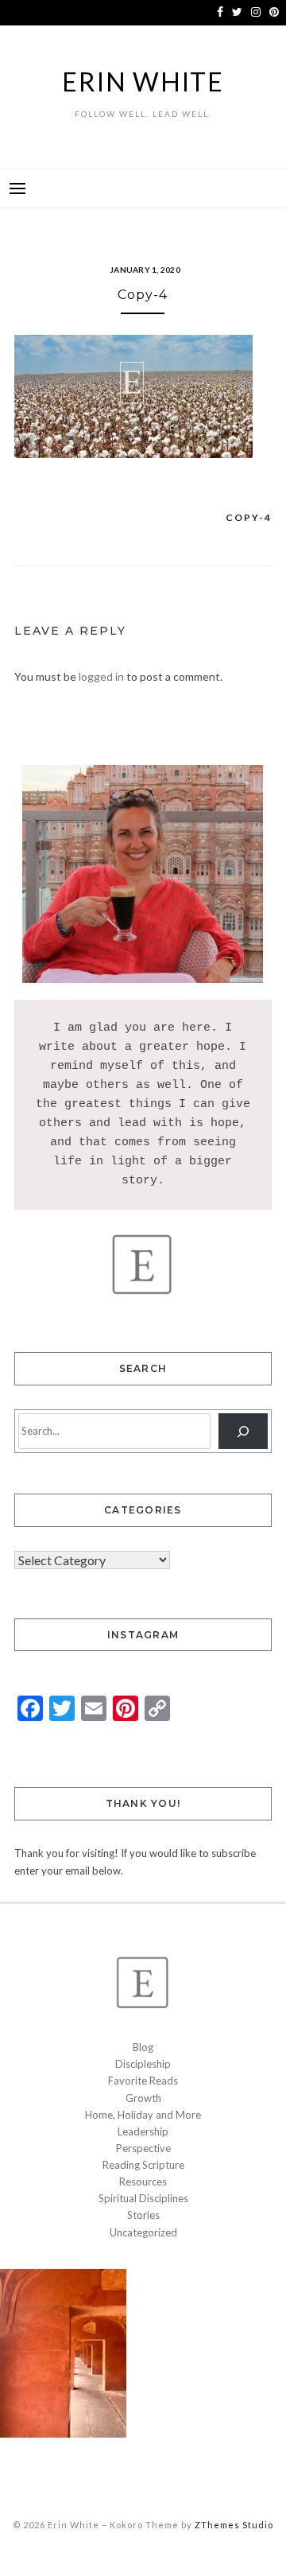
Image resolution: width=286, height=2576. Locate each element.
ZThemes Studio (234, 2525)
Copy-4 (249, 517)
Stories (143, 2215)
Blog (143, 2047)
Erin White (143, 82)
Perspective (143, 2148)
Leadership (143, 2131)
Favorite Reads (143, 2081)
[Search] (243, 1431)
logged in (101, 676)
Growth (143, 2098)
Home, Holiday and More (143, 2115)
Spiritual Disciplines (143, 2198)
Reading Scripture (143, 2165)
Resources (143, 2182)
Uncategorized (143, 2232)
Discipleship (143, 2064)
